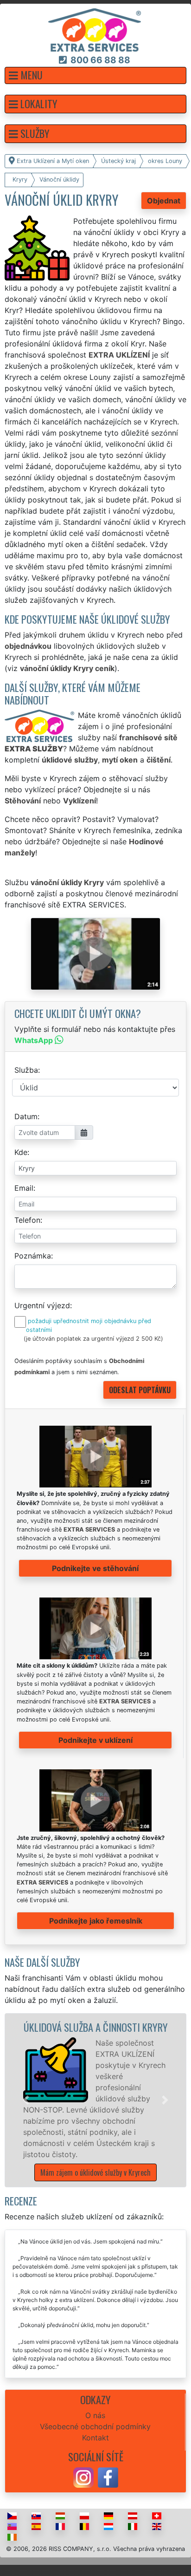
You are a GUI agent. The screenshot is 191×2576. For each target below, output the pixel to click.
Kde (21, 1152)
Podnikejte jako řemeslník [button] (96, 1921)
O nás (95, 2415)
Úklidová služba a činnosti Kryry (96, 2027)
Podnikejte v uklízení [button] (95, 1740)
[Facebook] (108, 2477)
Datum (26, 1116)
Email (24, 1188)
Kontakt (95, 2438)
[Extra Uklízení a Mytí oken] (95, 29)
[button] (95, 75)
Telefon (27, 1220)
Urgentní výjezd (42, 1305)
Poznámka (33, 1256)
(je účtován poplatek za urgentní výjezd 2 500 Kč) (93, 1339)
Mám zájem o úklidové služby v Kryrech (95, 2172)
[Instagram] (83, 2477)
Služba (26, 1070)
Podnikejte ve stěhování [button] (95, 1568)
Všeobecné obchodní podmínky (95, 2426)
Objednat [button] (164, 201)
